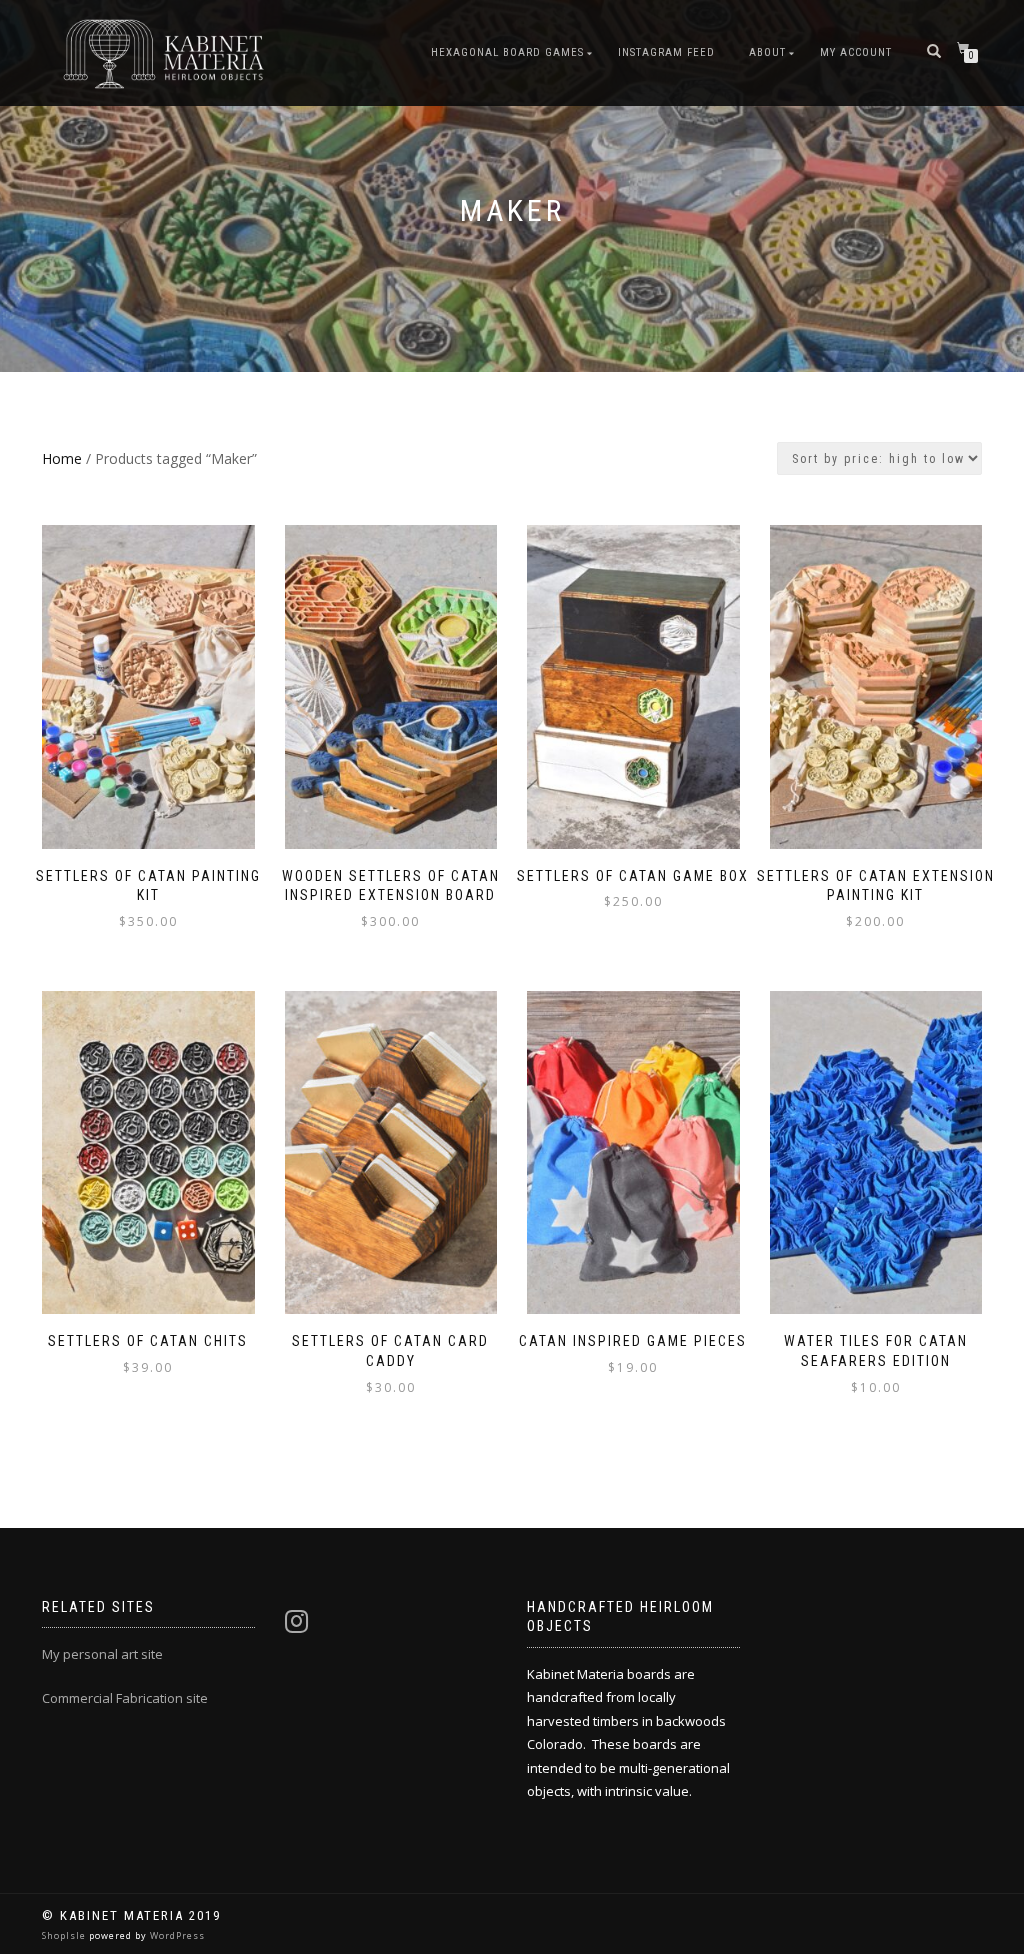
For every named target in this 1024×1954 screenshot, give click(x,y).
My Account (856, 52)
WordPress (176, 1935)
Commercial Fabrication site (125, 1698)
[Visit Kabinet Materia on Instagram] (296, 1626)
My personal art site (102, 1654)
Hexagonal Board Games (507, 52)
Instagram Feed (666, 52)
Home (62, 458)
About (767, 52)
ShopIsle (65, 1935)
